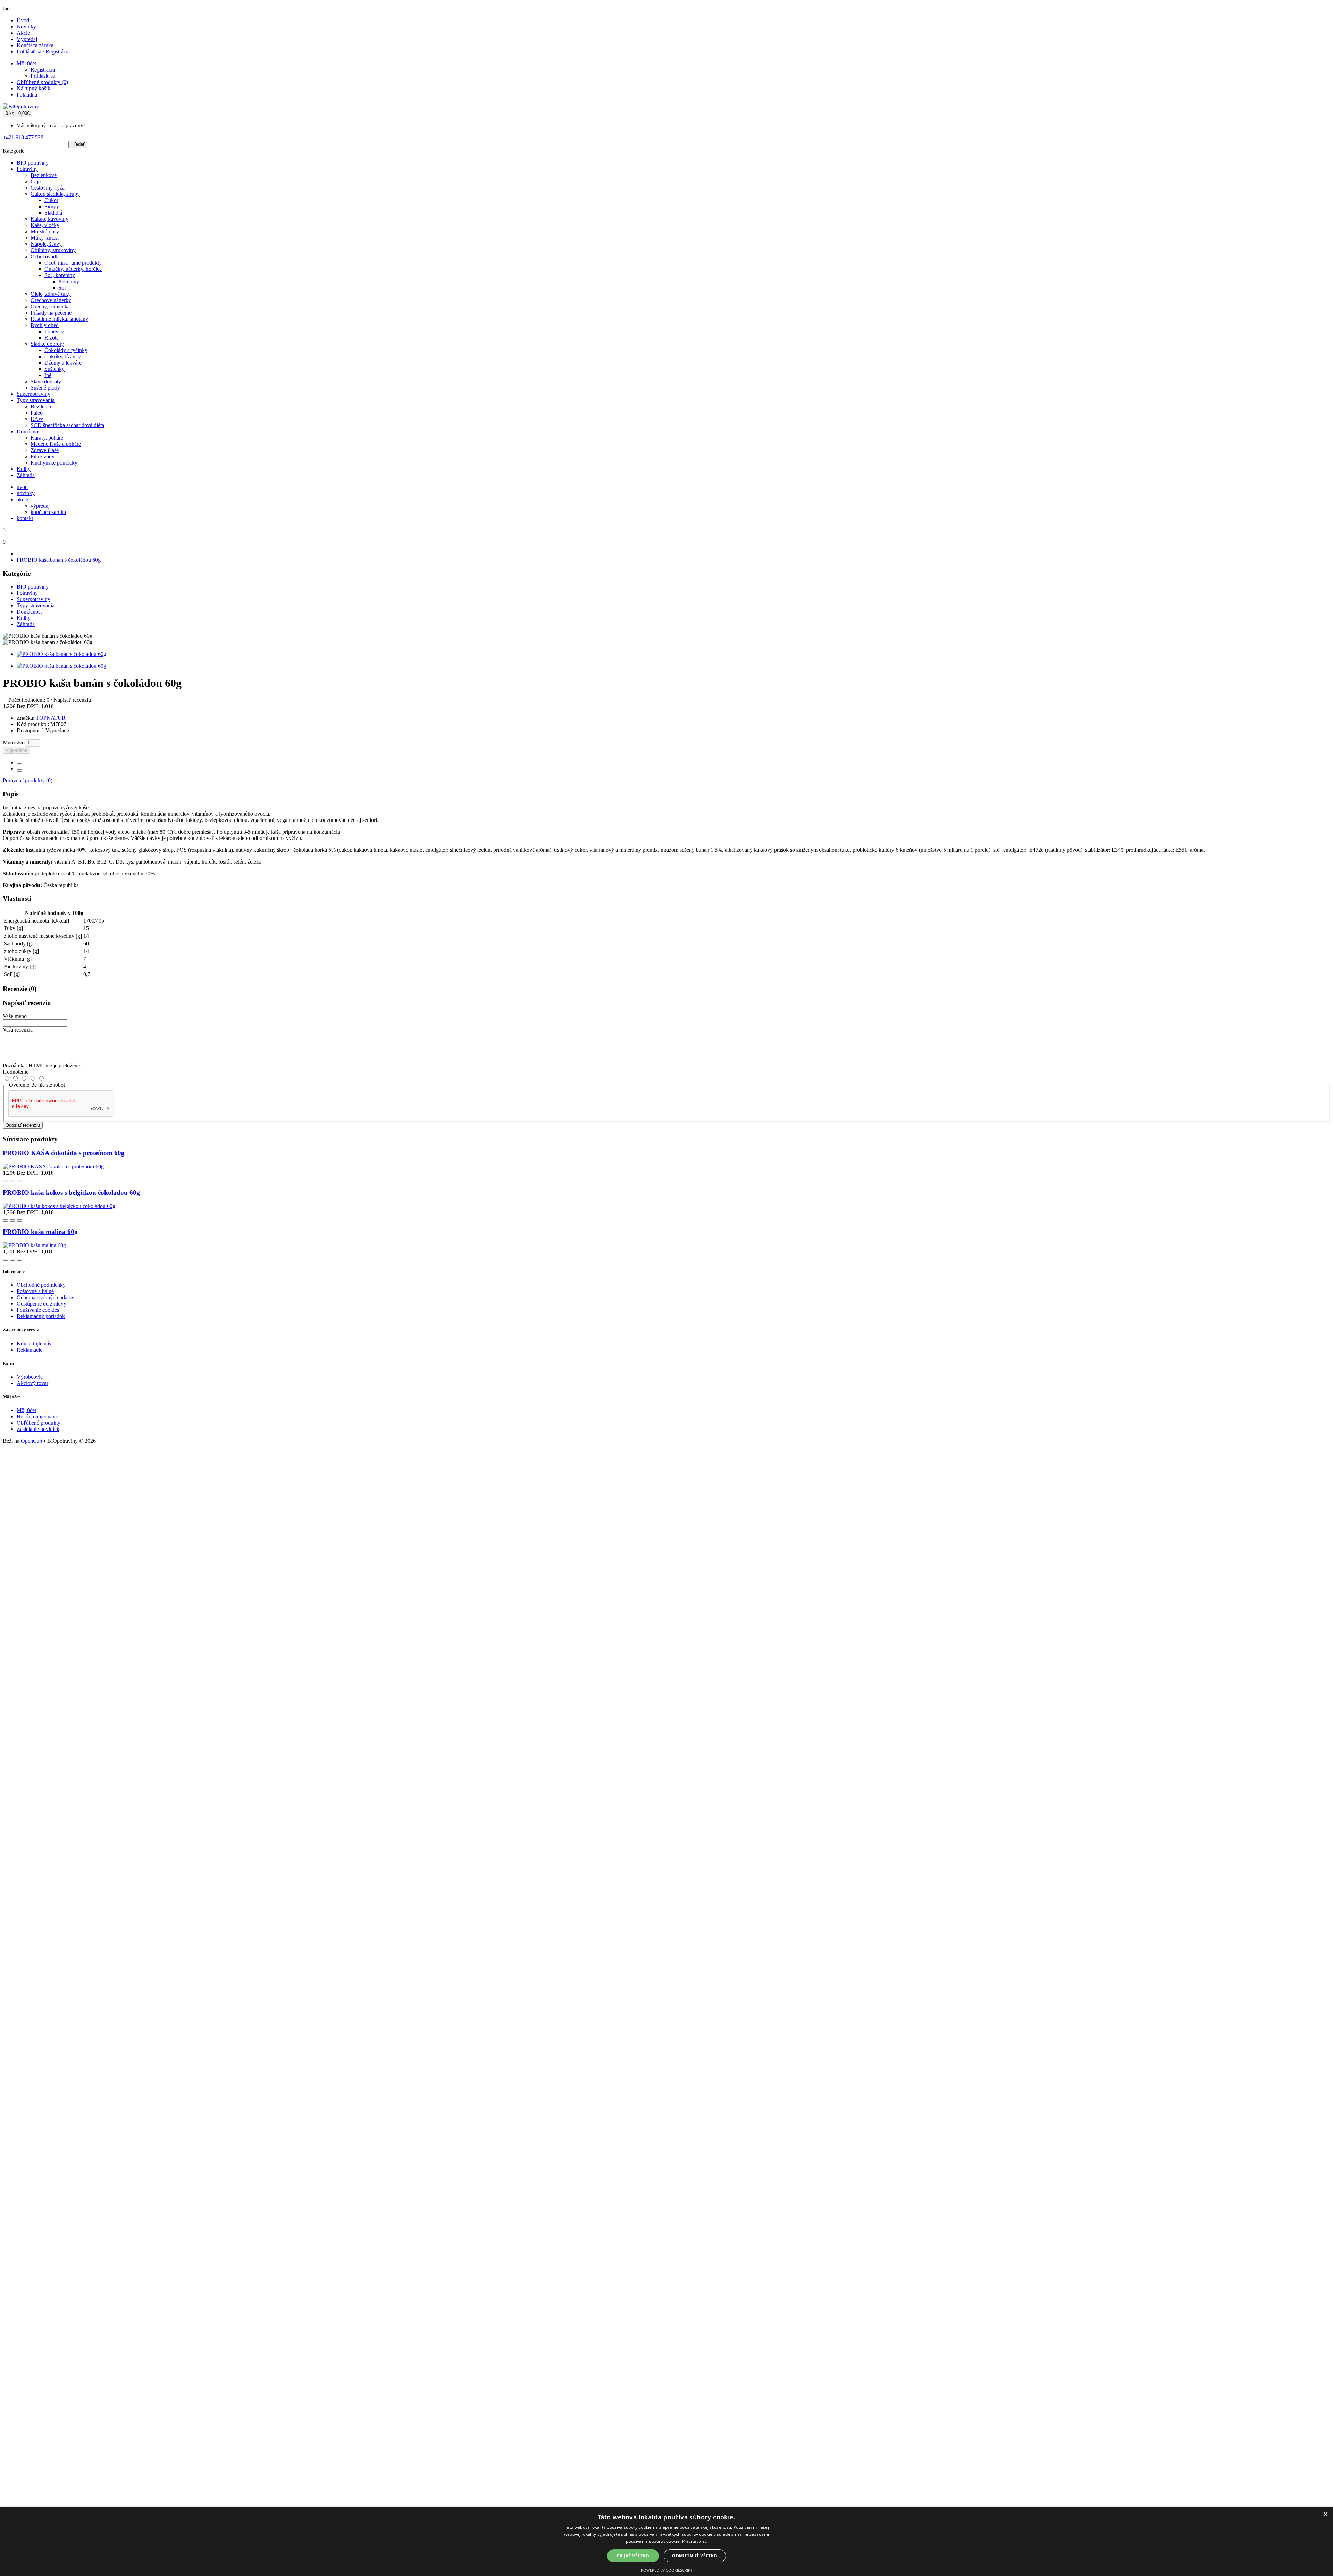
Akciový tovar (32, 1383)
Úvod (23, 20)
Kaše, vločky (45, 225)
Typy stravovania (36, 400)
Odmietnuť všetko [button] (695, 2556)
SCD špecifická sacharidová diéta (67, 425)
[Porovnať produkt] (19, 770)
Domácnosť (30, 431)
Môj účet (26, 1410)
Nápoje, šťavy (46, 244)
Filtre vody (43, 456)
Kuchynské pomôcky (54, 463)
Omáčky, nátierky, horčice (73, 269)
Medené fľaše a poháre (56, 444)
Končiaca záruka (35, 45)
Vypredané (16, 750)
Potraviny (27, 169)
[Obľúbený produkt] (19, 764)
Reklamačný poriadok (41, 1316)
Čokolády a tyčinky (66, 350)
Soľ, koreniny (60, 275)
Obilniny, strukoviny (53, 250)
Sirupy (52, 206)
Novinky (26, 27)
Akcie (23, 33)
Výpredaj (27, 39)
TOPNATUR (51, 718)
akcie (22, 499)
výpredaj (40, 506)
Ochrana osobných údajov (45, 1297)
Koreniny (69, 281)
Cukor (51, 200)
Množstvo (14, 743)
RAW (37, 419)
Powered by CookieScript (667, 2570)
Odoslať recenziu (23, 1125)
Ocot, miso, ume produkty (73, 263)
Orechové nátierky (51, 300)
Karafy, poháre (47, 438)
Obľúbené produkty (39, 1423)
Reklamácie (30, 1350)
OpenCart (32, 1441)
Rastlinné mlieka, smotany (59, 319)
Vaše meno (15, 1016)
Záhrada (26, 475)
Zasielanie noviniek (38, 1429)
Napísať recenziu (72, 700)
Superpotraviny (33, 394)
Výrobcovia (30, 1377)
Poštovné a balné (35, 1291)
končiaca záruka (48, 512)
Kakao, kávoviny (49, 219)
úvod (22, 487)
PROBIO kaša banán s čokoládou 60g (59, 560)
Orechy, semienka (50, 306)
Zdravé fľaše (45, 450)
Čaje (36, 181)
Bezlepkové (44, 175)
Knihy (24, 469)
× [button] (1325, 2514)
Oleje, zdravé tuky (51, 294)
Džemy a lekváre (63, 363)
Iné (48, 375)
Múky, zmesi (45, 238)
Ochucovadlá (45, 256)
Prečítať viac (695, 2541)
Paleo (37, 413)
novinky (26, 493)
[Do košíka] (6, 1181)
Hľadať (78, 144)
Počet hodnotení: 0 (29, 700)
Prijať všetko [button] (633, 2556)
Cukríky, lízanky (63, 356)
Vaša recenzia (18, 1030)
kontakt (25, 518)
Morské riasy (45, 231)
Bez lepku (42, 406)
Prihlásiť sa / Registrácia (43, 52)
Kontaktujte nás (34, 1344)
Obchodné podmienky (41, 1285)
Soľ (62, 288)
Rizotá (52, 338)
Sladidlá (53, 213)
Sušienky (55, 369)
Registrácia (43, 70)
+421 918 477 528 (23, 137)
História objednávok (39, 1416)
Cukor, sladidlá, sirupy (55, 194)
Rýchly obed (45, 325)
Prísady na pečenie (51, 313)
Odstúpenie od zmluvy (41, 1304)
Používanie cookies (38, 1310)
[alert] (666, 2541)
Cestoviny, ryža (48, 188)
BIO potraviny (33, 163)
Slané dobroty (46, 381)
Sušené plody (45, 388)
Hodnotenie (16, 1072)
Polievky (54, 331)
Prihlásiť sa (43, 76)
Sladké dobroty (47, 344)
